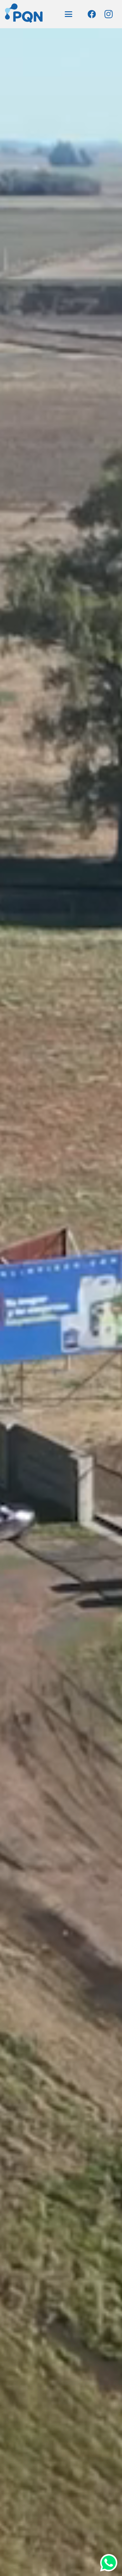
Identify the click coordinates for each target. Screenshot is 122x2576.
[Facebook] (92, 14)
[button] (69, 14)
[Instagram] (109, 14)
